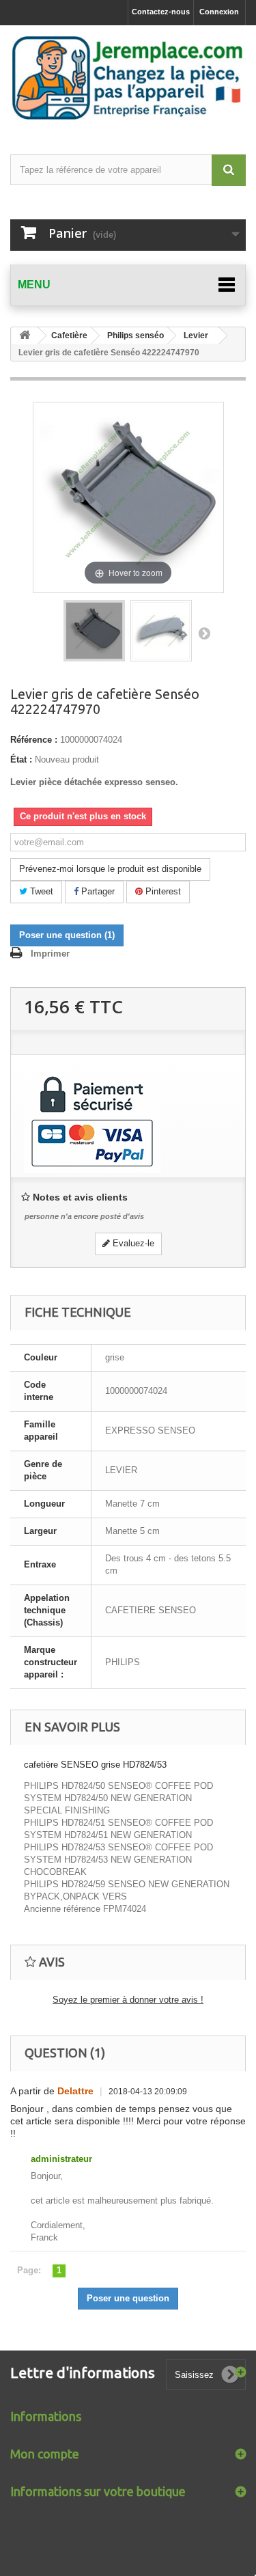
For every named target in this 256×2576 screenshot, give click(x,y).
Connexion (219, 12)
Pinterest (162, 891)
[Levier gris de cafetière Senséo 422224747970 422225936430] (94, 631)
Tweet (40, 891)
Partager (97, 891)
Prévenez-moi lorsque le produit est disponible (110, 869)
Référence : (34, 740)
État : (21, 759)
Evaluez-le (132, 1243)
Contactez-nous (161, 12)
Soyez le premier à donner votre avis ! (128, 2000)
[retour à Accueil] (25, 336)
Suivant (204, 633)
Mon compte (45, 2454)
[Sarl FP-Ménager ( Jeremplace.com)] (128, 78)
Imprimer (50, 954)
